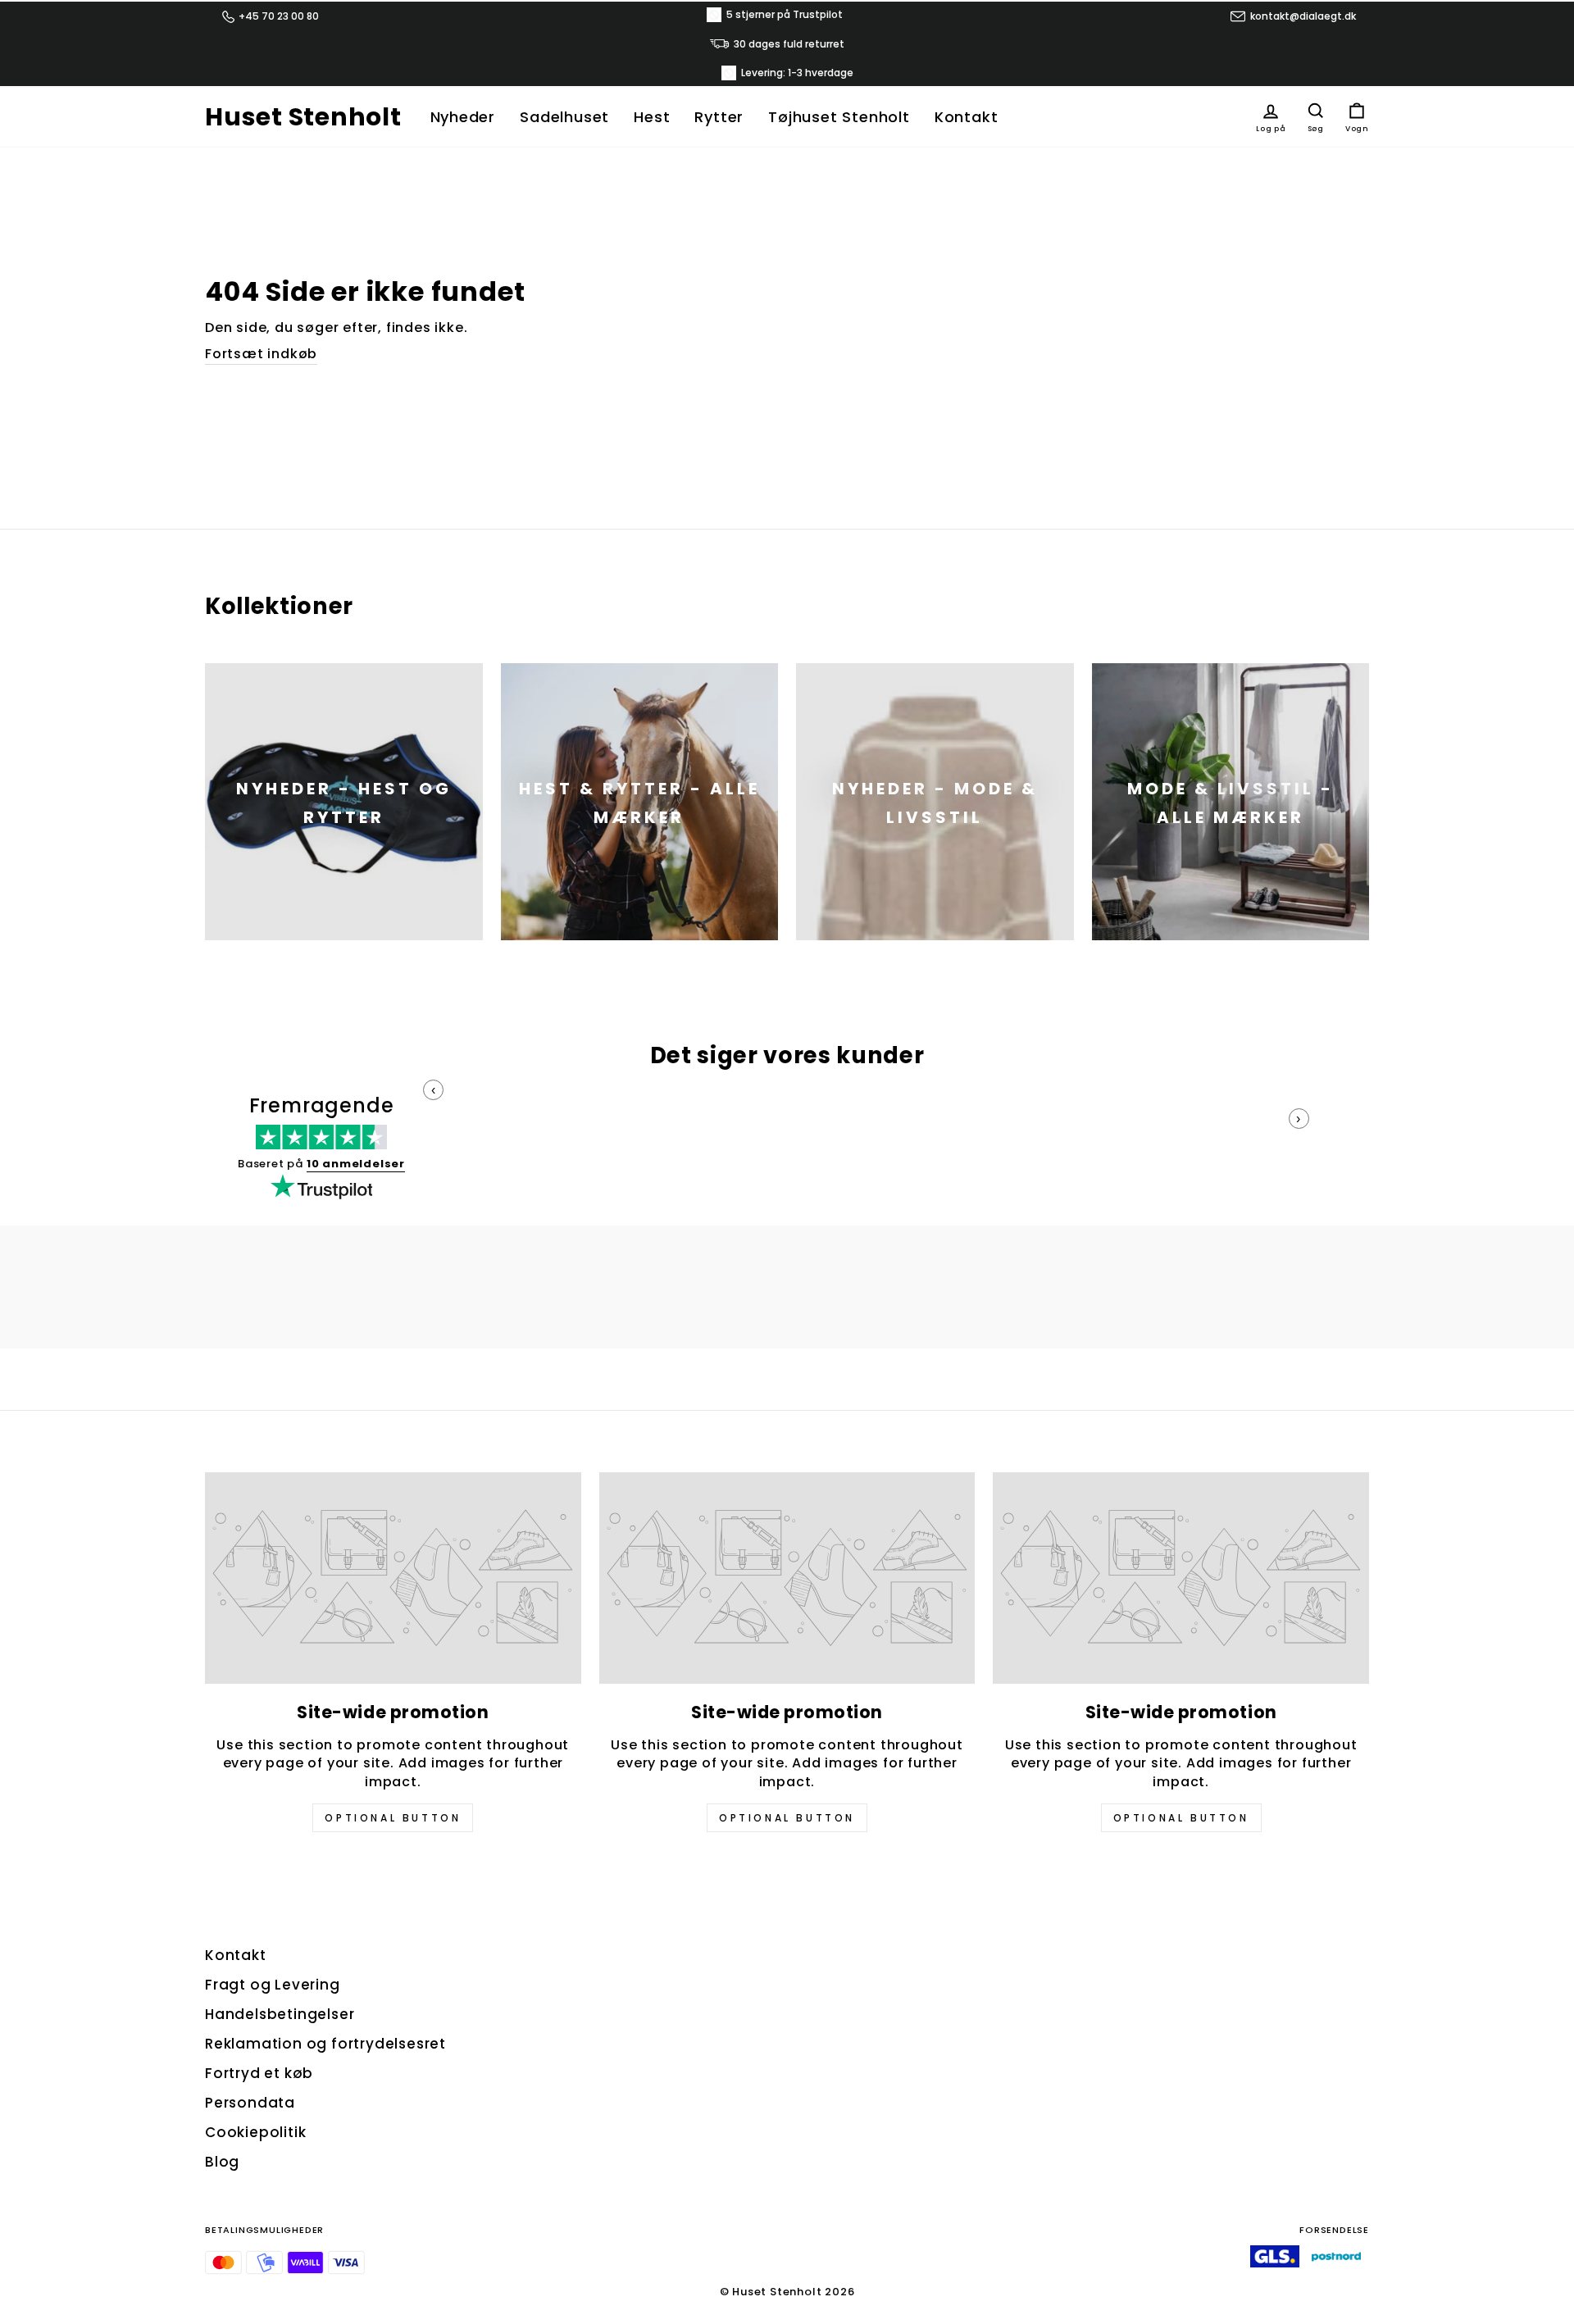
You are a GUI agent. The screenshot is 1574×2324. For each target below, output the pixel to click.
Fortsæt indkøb (261, 354)
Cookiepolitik (255, 2132)
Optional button (393, 1818)
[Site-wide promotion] (393, 1578)
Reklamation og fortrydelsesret (325, 2044)
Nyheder (463, 117)
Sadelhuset (564, 117)
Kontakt (967, 117)
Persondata (250, 2103)
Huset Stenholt (303, 117)
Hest (652, 117)
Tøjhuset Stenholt (839, 117)
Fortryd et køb (259, 2073)
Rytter (719, 117)
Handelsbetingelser (280, 2014)
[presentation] (433, 1090)
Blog (222, 2162)
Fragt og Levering (273, 1985)
